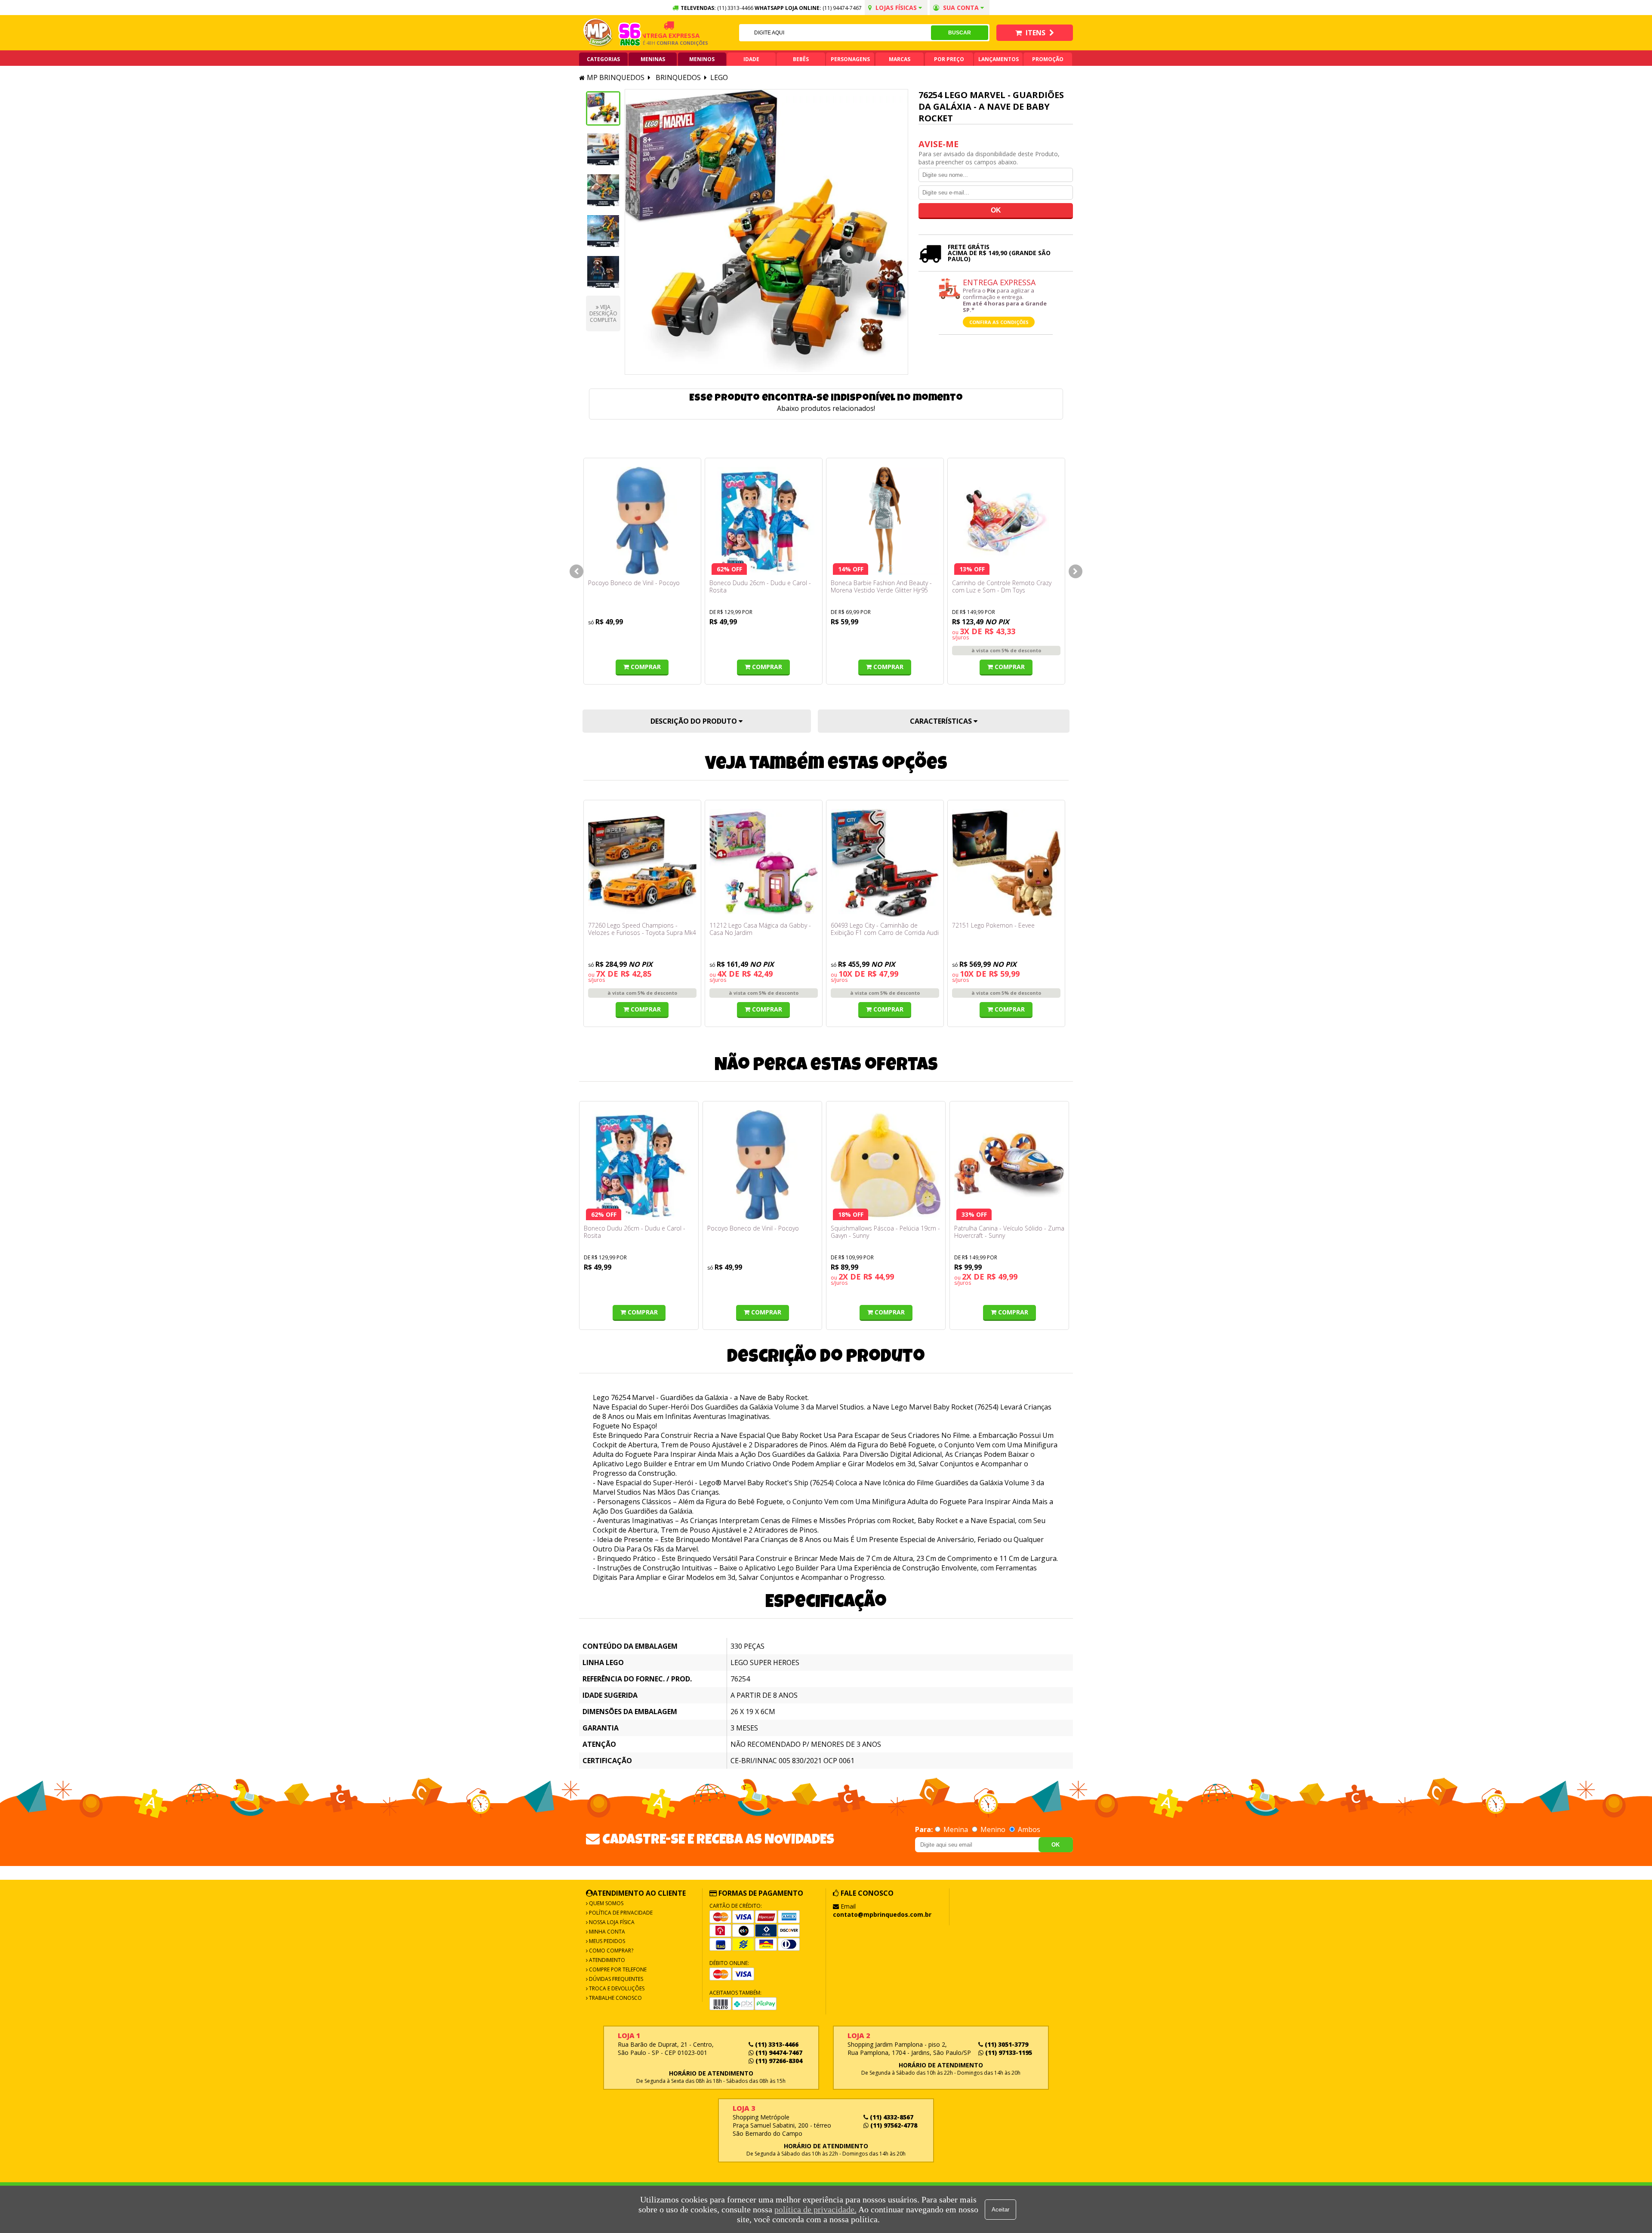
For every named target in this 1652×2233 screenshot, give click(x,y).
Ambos (1028, 1829)
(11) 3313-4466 (776, 2044)
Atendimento (606, 1960)
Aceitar (1000, 2210)
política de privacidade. (815, 2209)
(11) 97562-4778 (893, 2125)
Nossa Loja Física (611, 1922)
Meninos (702, 59)
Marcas (900, 59)
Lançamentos (999, 59)
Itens (1036, 33)
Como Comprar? (610, 1951)
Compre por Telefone (617, 1969)
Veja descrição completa (603, 313)
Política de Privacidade (620, 1913)
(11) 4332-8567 (891, 2117)
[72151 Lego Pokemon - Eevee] (1006, 863)
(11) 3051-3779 (1006, 2044)
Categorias (603, 59)
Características (942, 721)
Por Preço (949, 59)
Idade (751, 59)
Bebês (801, 59)
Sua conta (961, 8)
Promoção (1048, 59)
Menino (993, 1829)
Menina (956, 1829)
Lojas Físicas (896, 8)
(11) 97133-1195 (1008, 2053)
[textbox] (835, 33)
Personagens (850, 59)
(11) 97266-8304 (778, 2061)
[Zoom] (603, 108)
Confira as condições (999, 322)
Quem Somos (606, 1903)
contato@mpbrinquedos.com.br (882, 1914)
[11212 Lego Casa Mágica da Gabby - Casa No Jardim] (764, 863)
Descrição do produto (695, 721)
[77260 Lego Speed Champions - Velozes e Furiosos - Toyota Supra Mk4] (642, 863)
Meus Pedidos (606, 1941)
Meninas (653, 59)
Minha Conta (606, 1932)
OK (1056, 1845)
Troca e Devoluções (616, 1988)
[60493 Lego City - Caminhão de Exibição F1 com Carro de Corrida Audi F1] (885, 863)
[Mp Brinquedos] (598, 33)
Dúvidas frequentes (615, 1979)
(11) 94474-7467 (842, 8)
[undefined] (766, 232)
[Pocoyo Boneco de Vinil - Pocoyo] (642, 521)
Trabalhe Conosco (615, 1998)
